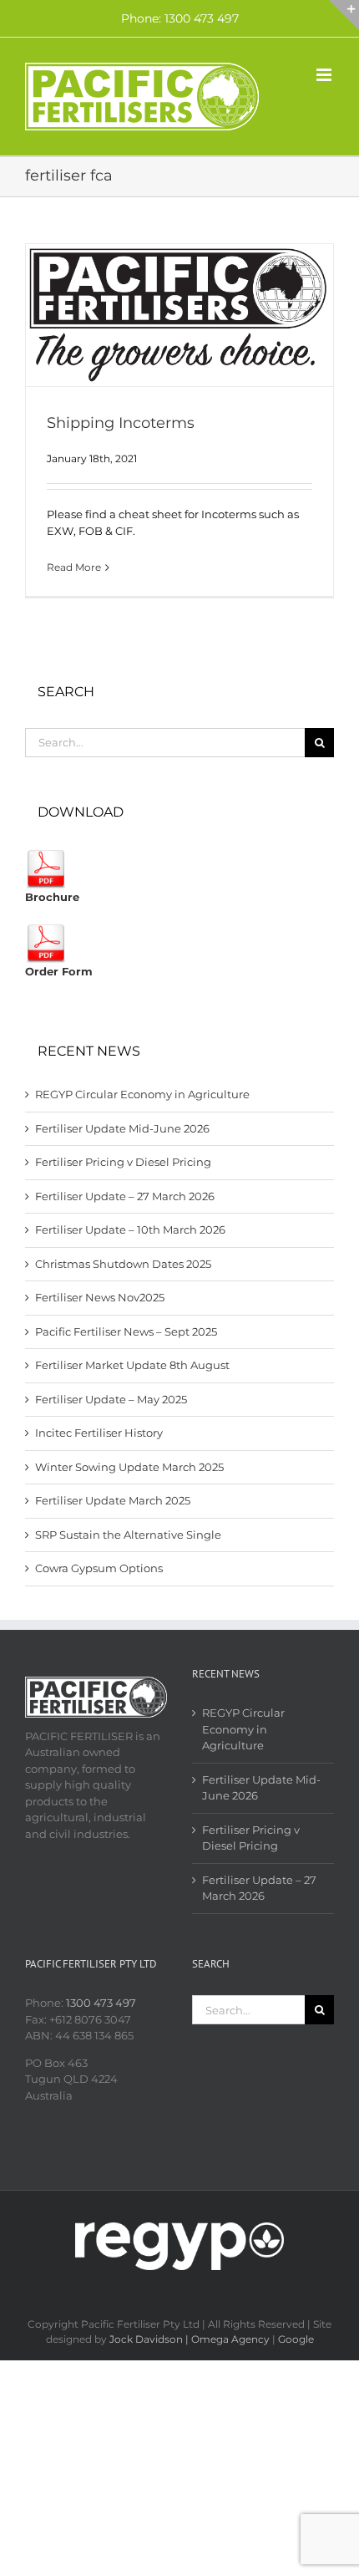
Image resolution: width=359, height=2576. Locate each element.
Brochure (52, 897)
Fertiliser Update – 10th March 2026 (130, 1229)
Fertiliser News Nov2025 (100, 1297)
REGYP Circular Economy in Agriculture (142, 1094)
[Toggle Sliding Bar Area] (344, 15)
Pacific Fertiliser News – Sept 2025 (126, 1331)
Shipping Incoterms (121, 423)
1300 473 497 (101, 2003)
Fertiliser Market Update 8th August (132, 1365)
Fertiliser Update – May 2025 (111, 1399)
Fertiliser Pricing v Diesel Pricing (123, 1162)
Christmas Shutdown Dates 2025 (123, 1264)
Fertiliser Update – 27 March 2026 (125, 1196)
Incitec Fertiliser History (99, 1433)
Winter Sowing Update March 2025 (129, 1467)
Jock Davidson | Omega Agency (190, 2339)
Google (296, 2339)
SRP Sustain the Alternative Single (128, 1535)
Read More (74, 567)
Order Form (59, 971)
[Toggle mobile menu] (325, 75)
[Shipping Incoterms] (179, 315)
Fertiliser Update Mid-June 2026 (122, 1128)
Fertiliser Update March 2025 (113, 1500)
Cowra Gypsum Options (99, 1568)
